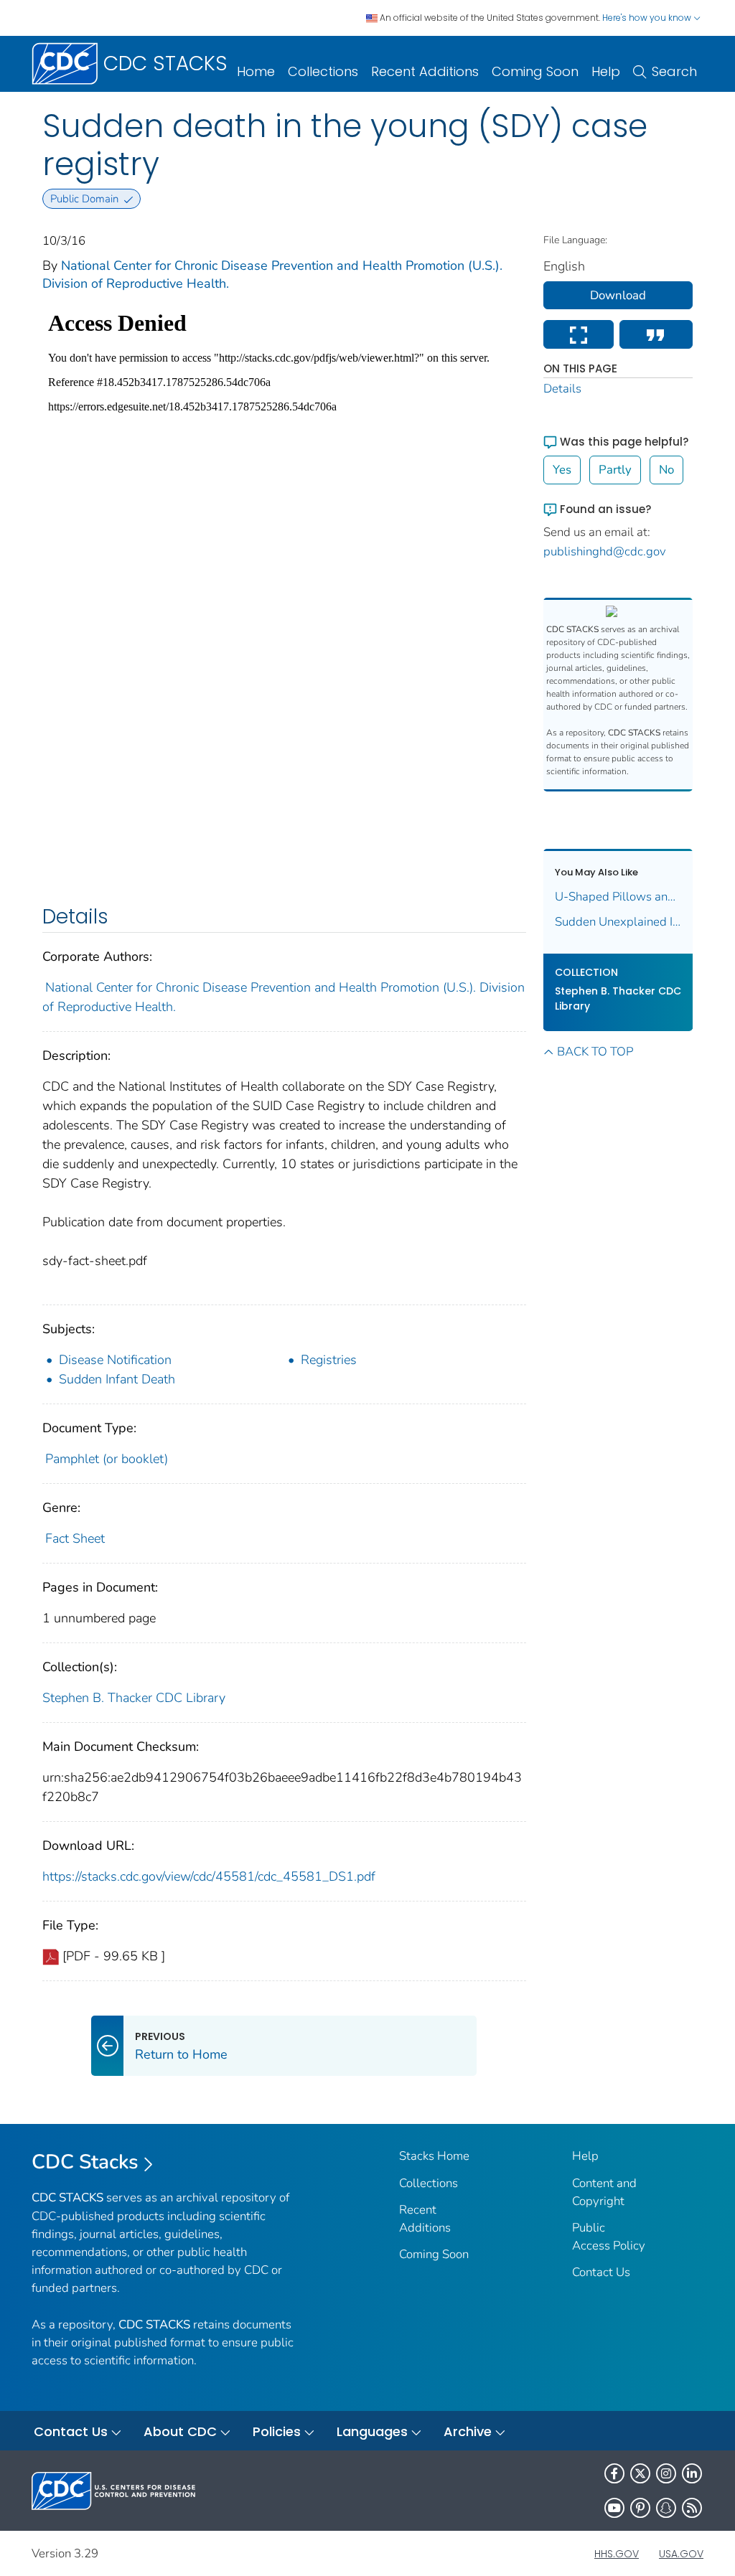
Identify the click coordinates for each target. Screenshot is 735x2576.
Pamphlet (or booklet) (107, 1459)
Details (562, 389)
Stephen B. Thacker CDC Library (134, 1698)
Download (618, 295)
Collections (323, 71)
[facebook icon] (614, 2473)
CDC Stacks (85, 2162)
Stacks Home (434, 2156)
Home (256, 71)
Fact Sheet (75, 1538)
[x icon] (640, 2473)
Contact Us (601, 2272)
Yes (562, 470)
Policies (277, 2431)
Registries (329, 1360)
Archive (468, 2431)
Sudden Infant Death (117, 1379)
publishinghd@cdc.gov (605, 551)
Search (674, 71)
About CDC (180, 2431)
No (666, 470)
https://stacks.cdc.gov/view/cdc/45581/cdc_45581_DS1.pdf (209, 1876)
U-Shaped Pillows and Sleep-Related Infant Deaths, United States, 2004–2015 (618, 897)
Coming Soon (535, 71)
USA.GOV (681, 2554)
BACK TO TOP (595, 1052)
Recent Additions (425, 71)
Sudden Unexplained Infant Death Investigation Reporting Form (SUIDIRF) (618, 922)
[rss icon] (692, 2508)
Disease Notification (115, 1360)
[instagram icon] (666, 2473)
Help (606, 71)
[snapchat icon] (666, 2508)
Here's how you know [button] (648, 18)
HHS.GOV (617, 2554)
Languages (372, 2431)
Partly (615, 470)
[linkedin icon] (692, 2473)
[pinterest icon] (640, 2508)
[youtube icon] (614, 2508)
